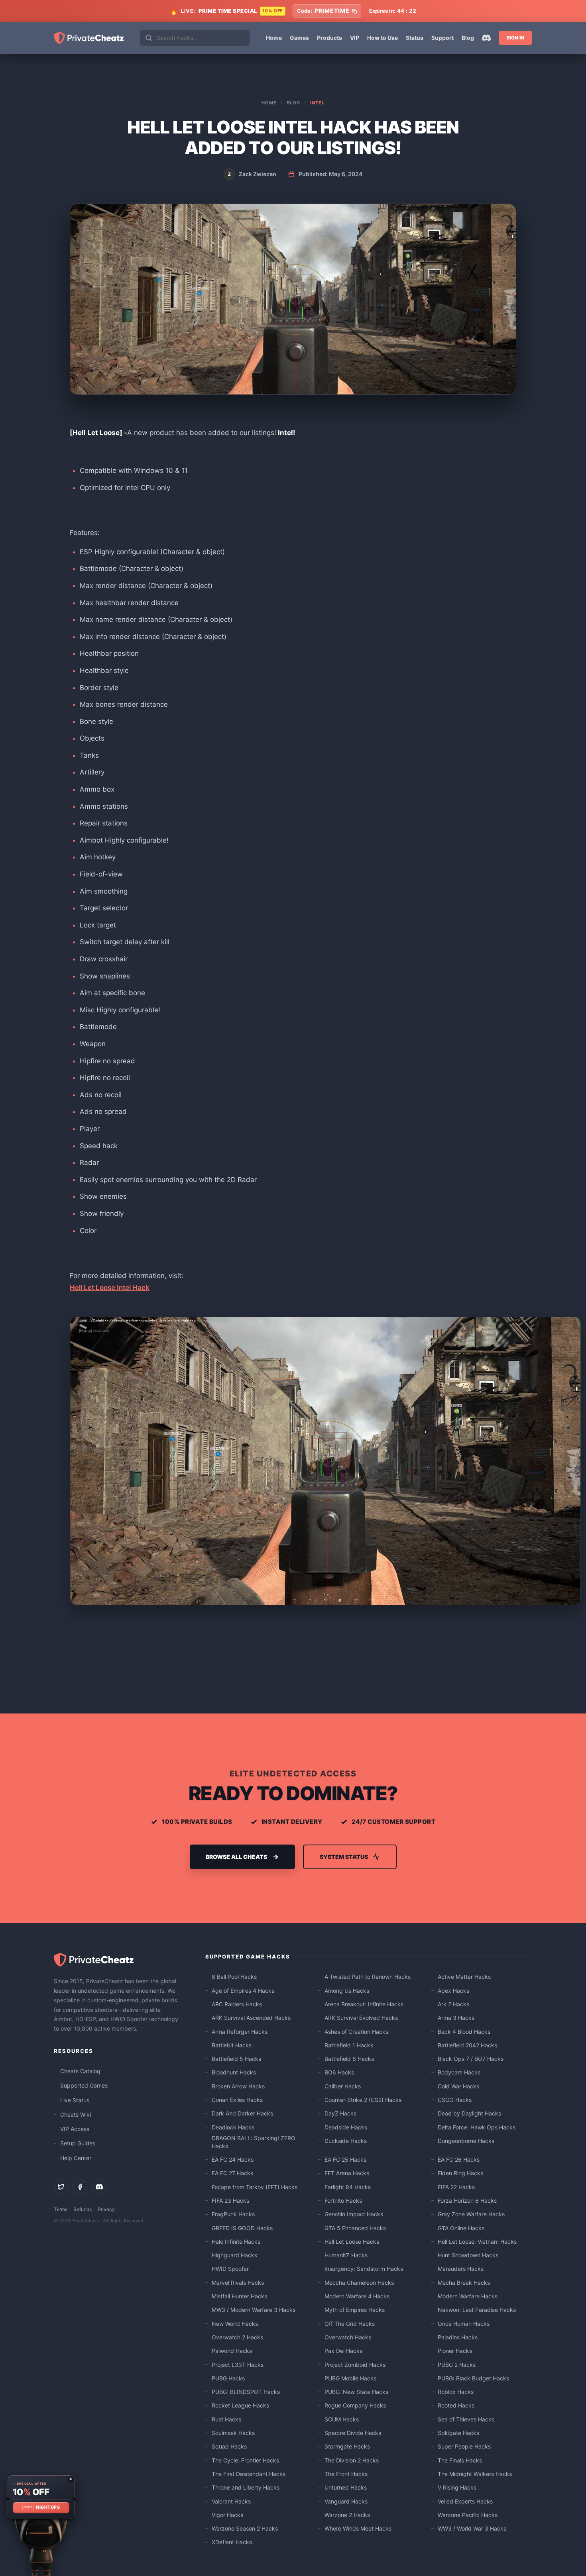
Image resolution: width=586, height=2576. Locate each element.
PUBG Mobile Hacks (350, 2378)
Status (415, 38)
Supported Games (84, 2085)
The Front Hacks (346, 2474)
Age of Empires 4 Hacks (243, 1991)
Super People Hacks (464, 2446)
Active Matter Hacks (464, 1977)
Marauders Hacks (461, 2269)
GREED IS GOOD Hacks (242, 2228)
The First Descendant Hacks (249, 2474)
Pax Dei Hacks (343, 2351)
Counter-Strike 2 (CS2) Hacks (363, 2100)
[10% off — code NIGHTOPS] (41, 2497)
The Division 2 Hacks (352, 2460)
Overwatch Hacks (348, 2337)
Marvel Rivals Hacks (238, 2283)
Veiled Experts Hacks (465, 2501)
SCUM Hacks (342, 2419)
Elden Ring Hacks (460, 2173)
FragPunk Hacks (233, 2214)
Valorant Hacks (231, 2501)
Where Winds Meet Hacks (358, 2528)
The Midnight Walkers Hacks (475, 2474)
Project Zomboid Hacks (355, 2365)
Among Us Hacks (347, 1991)
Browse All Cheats (236, 1857)
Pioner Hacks (455, 2351)
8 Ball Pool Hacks (234, 1977)
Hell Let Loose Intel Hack (110, 1288)
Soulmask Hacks (233, 2433)
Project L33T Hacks (238, 2365)
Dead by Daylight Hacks (469, 2113)
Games (299, 38)
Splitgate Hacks (458, 2433)
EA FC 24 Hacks (233, 2159)
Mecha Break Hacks (464, 2283)
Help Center (76, 2158)
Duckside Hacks (346, 2141)
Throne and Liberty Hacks (246, 2487)
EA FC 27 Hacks (232, 2173)
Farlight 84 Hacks (348, 2187)
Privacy (106, 2209)
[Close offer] (71, 2479)
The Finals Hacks (460, 2460)
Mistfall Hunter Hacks (239, 2296)
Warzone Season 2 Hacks (245, 2528)
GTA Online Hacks (461, 2228)
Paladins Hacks (458, 2337)
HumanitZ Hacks (346, 2255)
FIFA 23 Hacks (230, 2201)
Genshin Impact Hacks (354, 2214)
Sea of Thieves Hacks (466, 2419)
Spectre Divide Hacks (353, 2433)
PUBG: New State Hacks (356, 2392)
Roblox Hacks (456, 2392)
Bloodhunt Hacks (234, 2072)
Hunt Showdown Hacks (468, 2255)
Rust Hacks (226, 2419)
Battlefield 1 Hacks (349, 2045)
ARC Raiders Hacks (237, 2004)
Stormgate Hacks (347, 2446)
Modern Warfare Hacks (468, 2296)
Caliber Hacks (343, 2086)
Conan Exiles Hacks (237, 2100)
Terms (61, 2209)
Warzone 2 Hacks (347, 2515)
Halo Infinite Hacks (236, 2242)
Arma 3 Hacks (456, 2018)
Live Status (75, 2100)
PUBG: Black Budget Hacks (473, 2378)
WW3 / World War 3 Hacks (472, 2528)
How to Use (382, 38)
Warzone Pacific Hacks (468, 2515)
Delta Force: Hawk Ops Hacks (477, 2127)
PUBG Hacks (228, 2378)
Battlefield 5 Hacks (236, 2059)
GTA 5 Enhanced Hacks (355, 2228)
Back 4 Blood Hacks (464, 2032)
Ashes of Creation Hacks (356, 2032)
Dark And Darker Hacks (242, 2113)
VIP (355, 38)
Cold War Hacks (458, 2086)
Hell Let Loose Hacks (352, 2242)
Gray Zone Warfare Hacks (471, 2214)
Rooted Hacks (456, 2405)
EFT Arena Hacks (347, 2173)
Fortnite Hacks (343, 2201)
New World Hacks (235, 2324)
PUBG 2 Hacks (457, 2365)
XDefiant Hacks (232, 2542)
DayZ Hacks (340, 2113)
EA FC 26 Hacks (459, 2159)
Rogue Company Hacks (355, 2405)
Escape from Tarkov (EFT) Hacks (255, 2187)
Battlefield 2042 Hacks (467, 2045)
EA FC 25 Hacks (345, 2159)
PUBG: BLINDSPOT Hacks (246, 2392)
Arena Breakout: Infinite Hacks (364, 2004)
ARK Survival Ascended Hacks (251, 2018)
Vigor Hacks (227, 2515)
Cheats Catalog (80, 2071)
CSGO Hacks (455, 2100)
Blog (468, 38)
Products (329, 38)
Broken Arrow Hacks (238, 2086)
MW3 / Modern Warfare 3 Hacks (254, 2310)
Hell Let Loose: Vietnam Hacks (477, 2242)
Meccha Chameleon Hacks (359, 2283)
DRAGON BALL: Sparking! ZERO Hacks (254, 2142)
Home (274, 38)
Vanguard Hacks (346, 2501)
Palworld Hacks (232, 2351)
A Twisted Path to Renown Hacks (368, 1977)
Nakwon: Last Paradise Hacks (477, 2310)
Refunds (83, 2209)
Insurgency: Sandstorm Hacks (364, 2269)
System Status (344, 1857)
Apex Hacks (453, 1991)
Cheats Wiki (76, 2114)
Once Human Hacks (464, 2324)
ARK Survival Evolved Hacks (361, 2018)
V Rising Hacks (457, 2487)
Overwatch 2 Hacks (237, 2337)
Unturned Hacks (346, 2487)
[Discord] (486, 38)
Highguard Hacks (234, 2255)
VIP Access (75, 2129)
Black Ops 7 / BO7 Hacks (471, 2059)
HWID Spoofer (230, 2269)
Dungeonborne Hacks (466, 2141)
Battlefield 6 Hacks (349, 2059)
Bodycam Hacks (459, 2072)
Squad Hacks (229, 2446)
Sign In (515, 38)
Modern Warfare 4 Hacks (357, 2296)
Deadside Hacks (346, 2127)
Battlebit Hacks (232, 2045)
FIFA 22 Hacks (456, 2187)
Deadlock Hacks (233, 2127)
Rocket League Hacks (240, 2405)
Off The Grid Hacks (350, 2324)
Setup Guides (78, 2143)
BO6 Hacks (339, 2072)
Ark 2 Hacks (453, 2004)
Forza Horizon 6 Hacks (467, 2201)
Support (442, 38)
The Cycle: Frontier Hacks (245, 2460)
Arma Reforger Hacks (240, 2032)
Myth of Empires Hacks (355, 2310)
